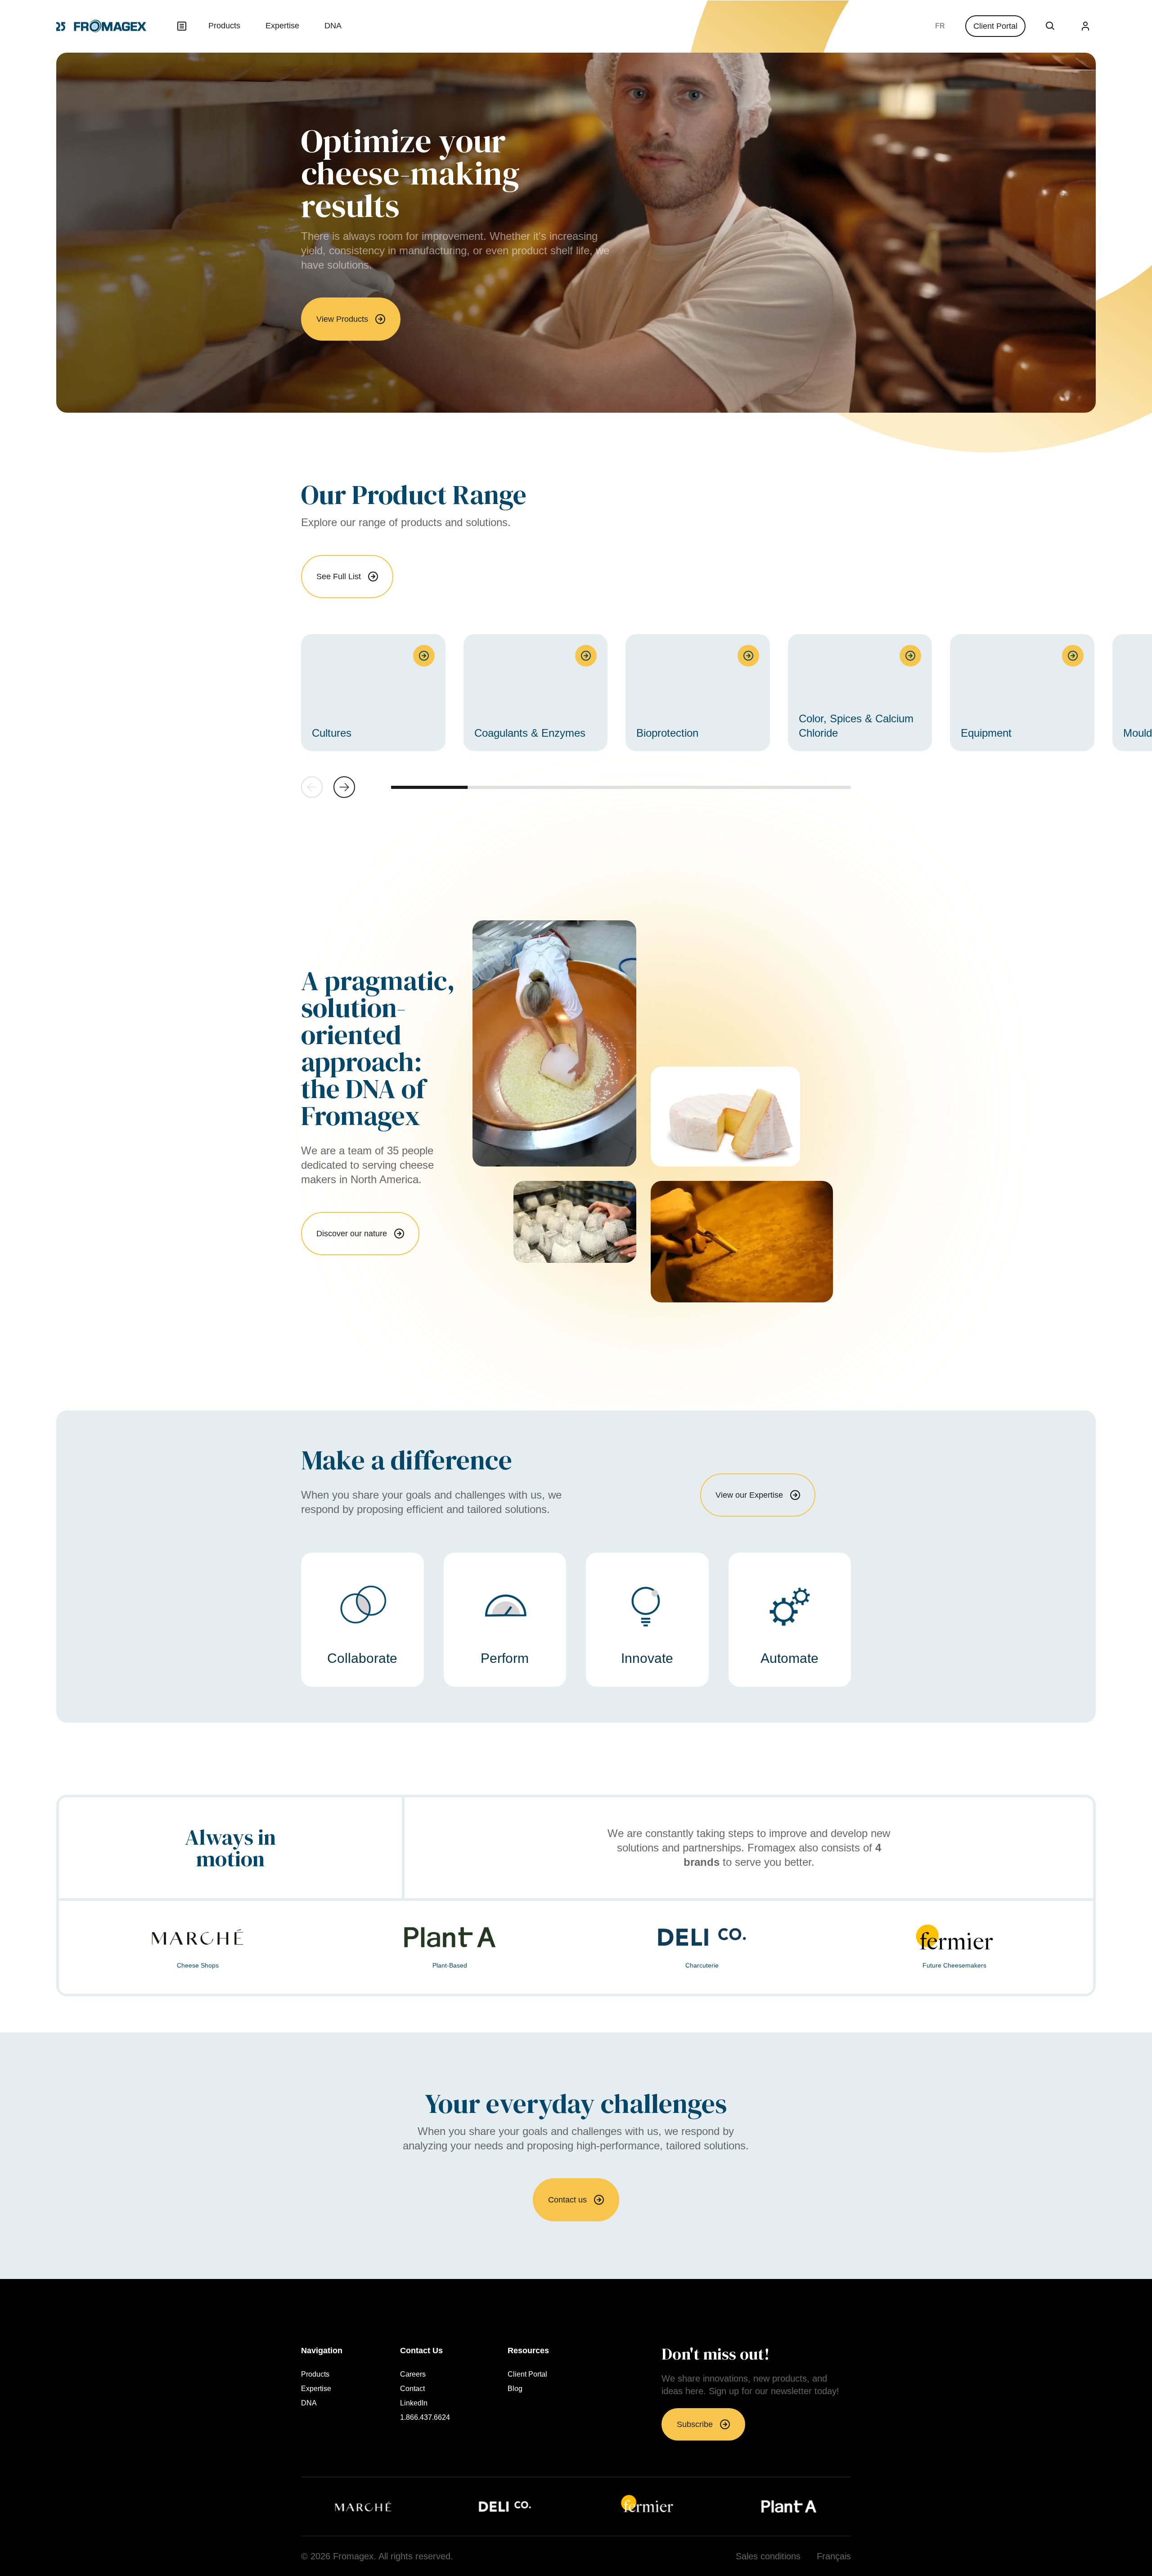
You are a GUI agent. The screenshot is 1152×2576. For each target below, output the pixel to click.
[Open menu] (182, 26)
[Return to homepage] (101, 26)
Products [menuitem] (224, 26)
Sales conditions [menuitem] (768, 2556)
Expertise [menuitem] (282, 26)
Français (940, 26)
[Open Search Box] (1050, 26)
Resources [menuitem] (528, 2351)
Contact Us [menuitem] (421, 2351)
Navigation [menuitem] (322, 2351)
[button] (344, 787)
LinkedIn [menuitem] (414, 2403)
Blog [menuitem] (515, 2389)
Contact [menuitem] (412, 2389)
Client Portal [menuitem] (527, 2374)
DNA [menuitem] (333, 26)
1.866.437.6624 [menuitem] (425, 2418)
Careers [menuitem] (413, 2374)
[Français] (940, 26)
